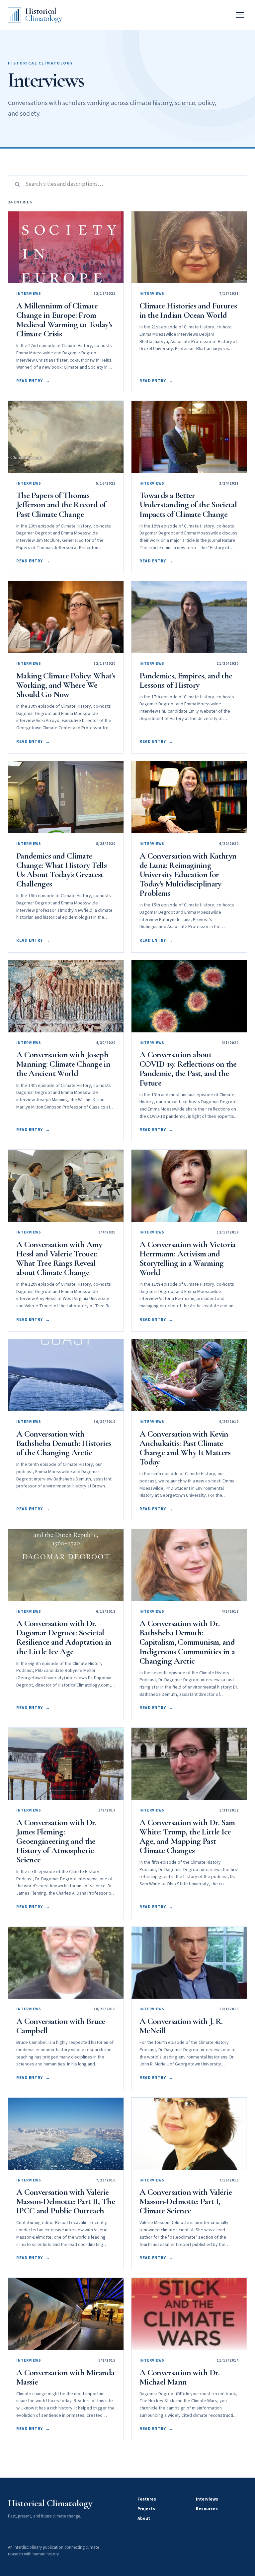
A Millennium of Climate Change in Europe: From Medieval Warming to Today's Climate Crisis (64, 320)
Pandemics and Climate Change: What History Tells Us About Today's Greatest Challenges (61, 870)
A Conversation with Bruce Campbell (61, 2026)
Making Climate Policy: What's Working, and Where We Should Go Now (66, 685)
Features (147, 2499)
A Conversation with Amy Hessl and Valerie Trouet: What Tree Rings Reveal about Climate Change (59, 1258)
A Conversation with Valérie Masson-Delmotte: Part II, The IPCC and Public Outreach (66, 2201)
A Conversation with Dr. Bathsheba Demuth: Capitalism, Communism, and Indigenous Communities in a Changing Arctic (187, 1642)
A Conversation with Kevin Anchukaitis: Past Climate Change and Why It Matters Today (185, 1448)
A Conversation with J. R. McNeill (181, 2026)
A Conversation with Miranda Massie (65, 2377)
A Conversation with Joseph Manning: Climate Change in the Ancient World (63, 1064)
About (144, 2518)
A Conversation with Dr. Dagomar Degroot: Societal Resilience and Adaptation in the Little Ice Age (64, 1637)
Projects (146, 2509)
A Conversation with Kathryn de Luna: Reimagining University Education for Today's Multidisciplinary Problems (188, 874)
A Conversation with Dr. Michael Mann (179, 2377)
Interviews (207, 2499)
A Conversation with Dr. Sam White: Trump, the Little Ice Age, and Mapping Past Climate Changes (187, 1836)
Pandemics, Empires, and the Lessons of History (186, 680)
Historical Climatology (50, 2503)
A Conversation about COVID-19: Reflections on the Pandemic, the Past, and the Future (188, 1068)
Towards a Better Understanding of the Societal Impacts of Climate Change (188, 504)
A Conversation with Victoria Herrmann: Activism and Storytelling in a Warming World (188, 1258)
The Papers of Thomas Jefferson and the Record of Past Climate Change (61, 504)
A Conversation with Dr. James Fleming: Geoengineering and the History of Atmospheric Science (56, 1841)
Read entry (33, 381)
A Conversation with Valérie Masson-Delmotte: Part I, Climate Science (186, 2201)
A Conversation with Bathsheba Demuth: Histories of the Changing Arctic (64, 1443)
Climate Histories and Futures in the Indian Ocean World (188, 310)
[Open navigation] (240, 15)
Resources (207, 2509)
